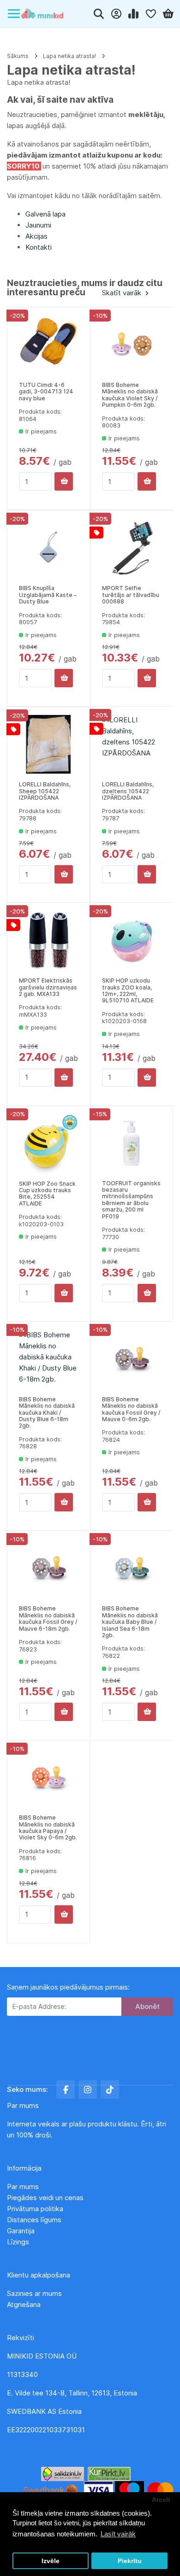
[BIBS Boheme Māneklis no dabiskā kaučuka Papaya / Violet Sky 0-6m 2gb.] (48, 1778)
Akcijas (36, 236)
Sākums (18, 56)
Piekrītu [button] (130, 2561)
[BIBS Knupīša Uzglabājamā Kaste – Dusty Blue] (49, 548)
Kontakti (39, 247)
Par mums (23, 2187)
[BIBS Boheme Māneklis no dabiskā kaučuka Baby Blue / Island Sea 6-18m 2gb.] (132, 1568)
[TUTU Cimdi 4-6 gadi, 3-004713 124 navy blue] (49, 345)
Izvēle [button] (51, 2561)
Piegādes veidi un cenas (45, 2198)
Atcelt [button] (161, 2500)
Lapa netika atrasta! (69, 56)
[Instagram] (88, 2090)
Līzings (18, 2242)
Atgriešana (24, 2304)
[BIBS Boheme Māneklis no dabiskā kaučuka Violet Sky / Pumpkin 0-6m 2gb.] (132, 345)
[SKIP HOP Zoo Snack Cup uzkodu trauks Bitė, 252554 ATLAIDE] (49, 1144)
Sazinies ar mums (34, 2293)
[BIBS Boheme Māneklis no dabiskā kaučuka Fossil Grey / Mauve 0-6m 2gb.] (132, 1359)
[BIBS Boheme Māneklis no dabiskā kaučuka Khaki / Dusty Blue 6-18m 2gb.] (49, 1359)
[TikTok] (110, 2090)
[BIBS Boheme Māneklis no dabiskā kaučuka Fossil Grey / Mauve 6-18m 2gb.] (49, 1568)
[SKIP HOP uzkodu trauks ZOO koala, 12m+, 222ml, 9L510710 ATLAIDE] (132, 940)
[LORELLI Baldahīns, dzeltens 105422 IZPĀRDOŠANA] (132, 744)
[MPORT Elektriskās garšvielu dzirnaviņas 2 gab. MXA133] (49, 940)
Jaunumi (38, 225)
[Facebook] (66, 2090)
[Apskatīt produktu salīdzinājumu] (134, 14)
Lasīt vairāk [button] (118, 2534)
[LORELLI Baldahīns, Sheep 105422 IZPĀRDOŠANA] (48, 744)
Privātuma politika (36, 2209)
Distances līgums (35, 2220)
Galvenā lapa (45, 214)
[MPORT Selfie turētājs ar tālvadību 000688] (132, 548)
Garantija (21, 2231)
